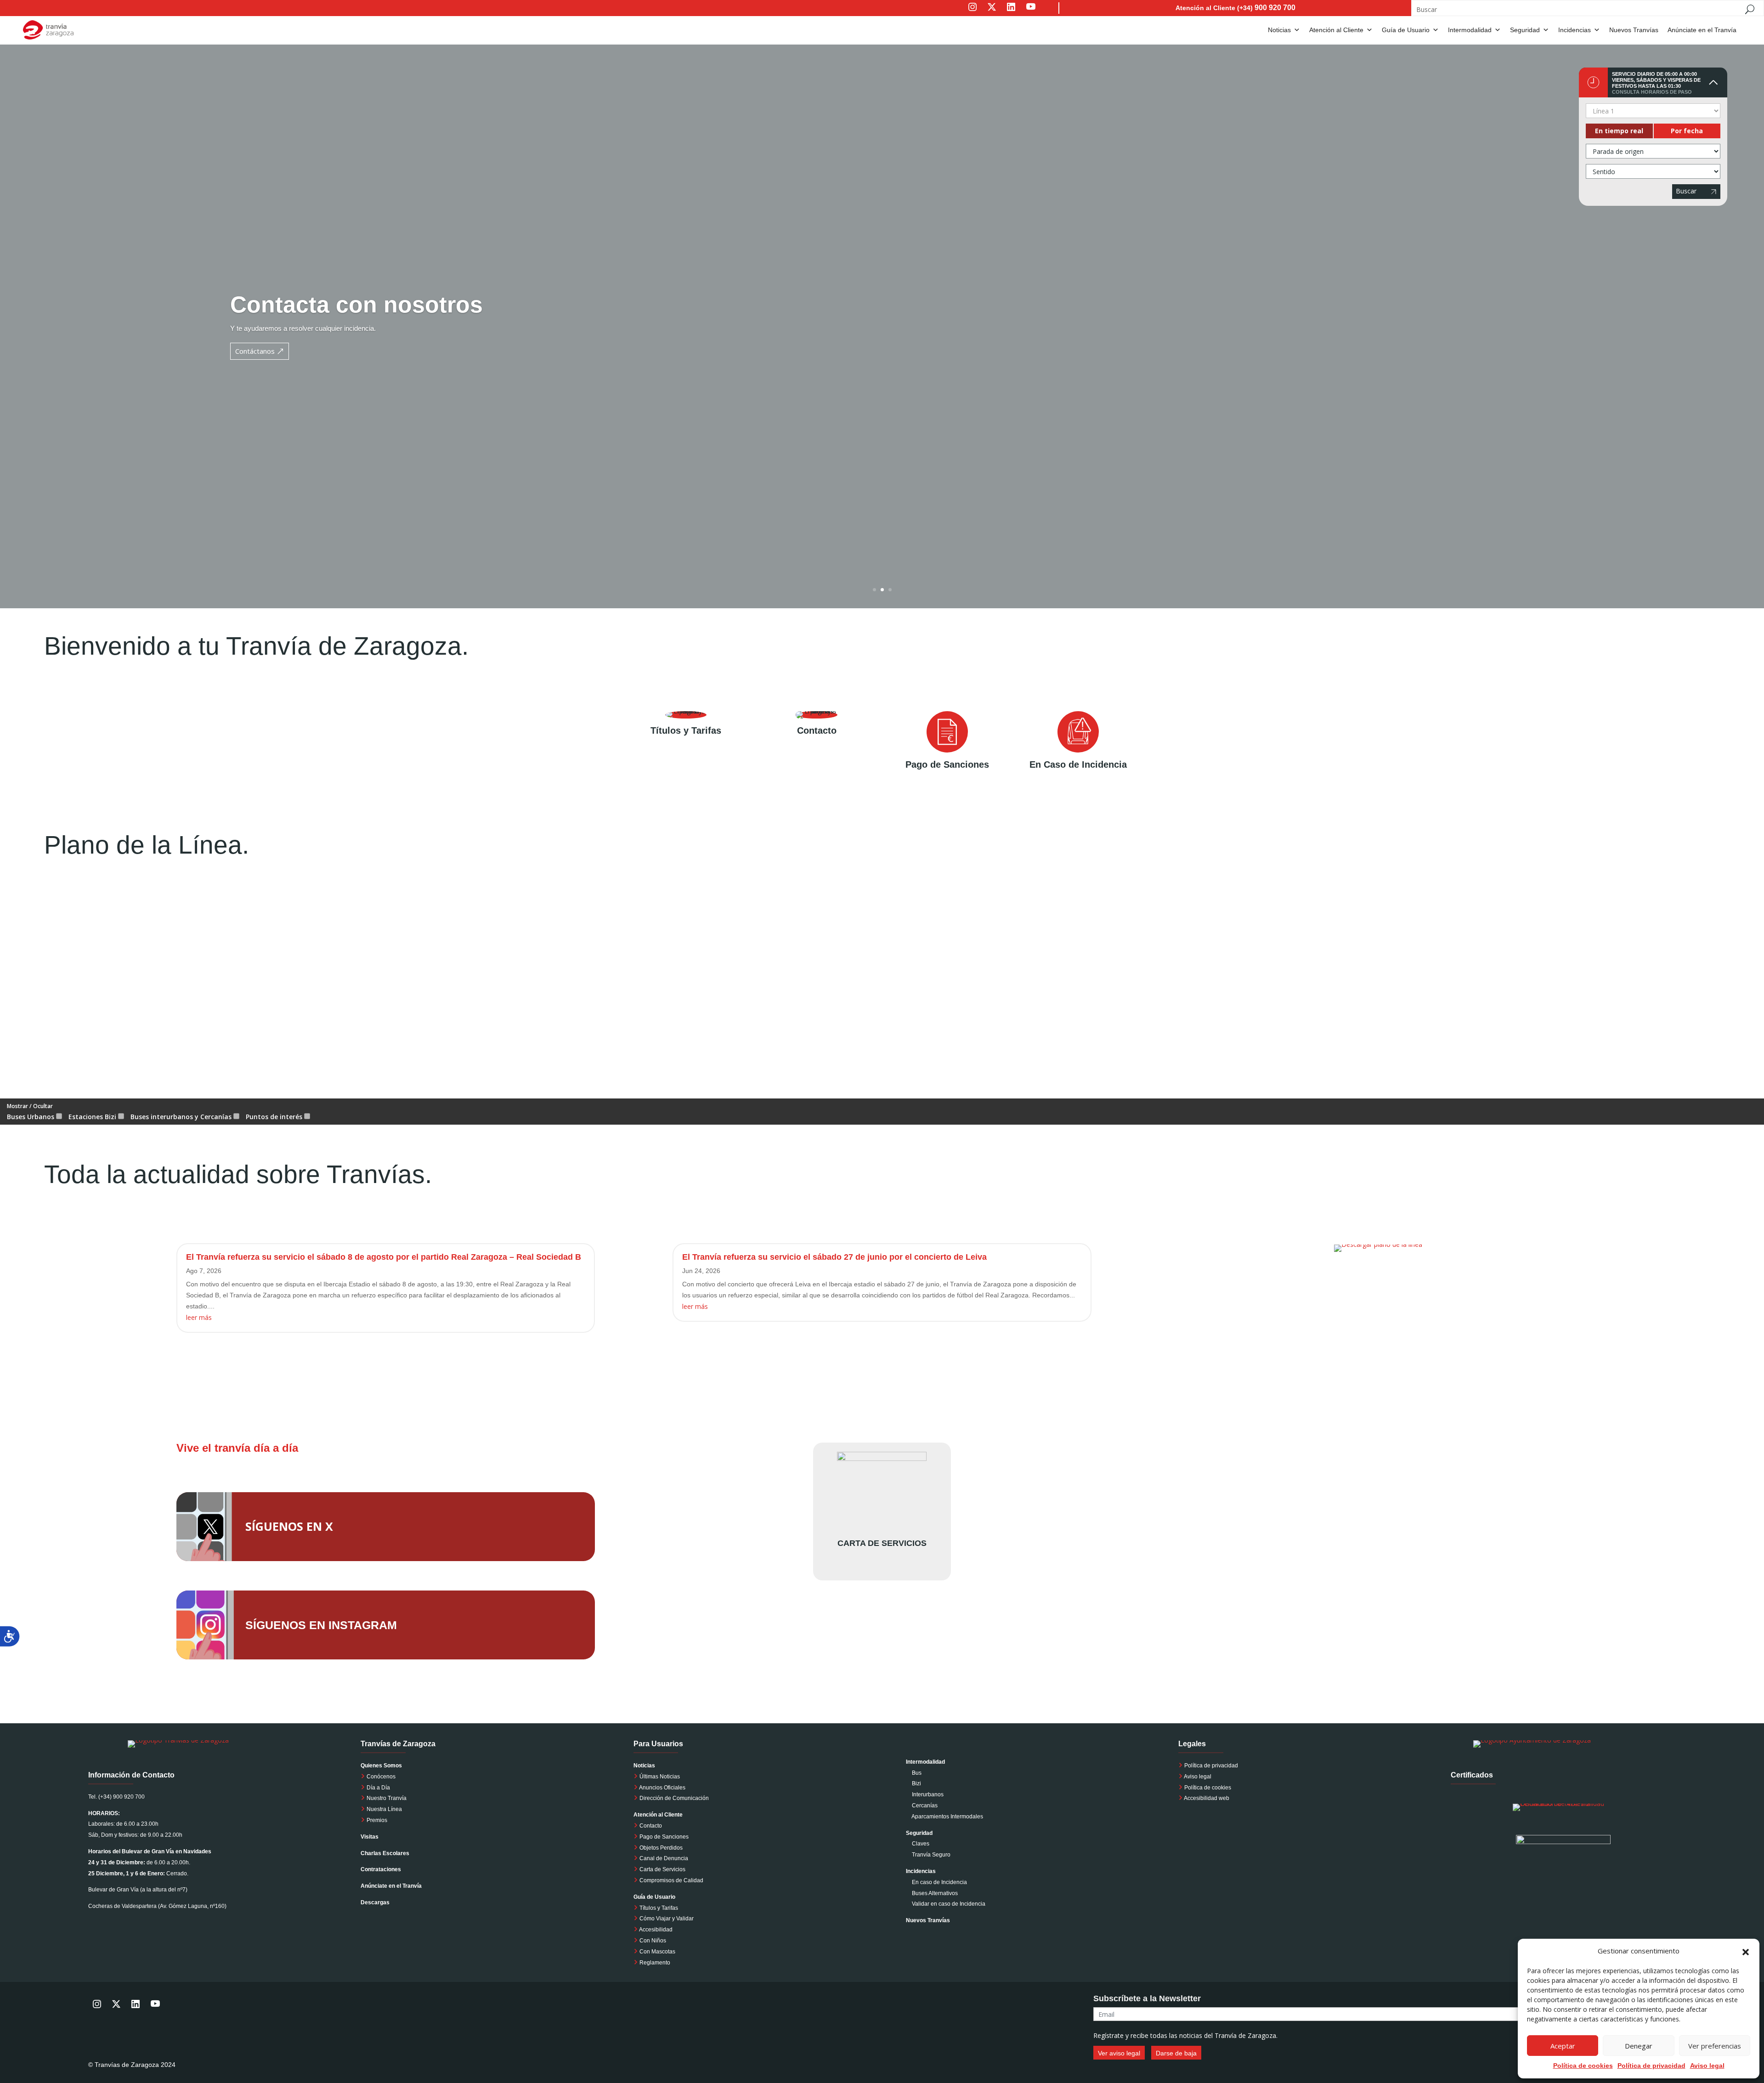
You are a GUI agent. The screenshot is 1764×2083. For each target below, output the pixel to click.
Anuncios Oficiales (662, 1788)
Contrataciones (381, 1869)
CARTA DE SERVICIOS (882, 1543)
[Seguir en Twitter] (992, 13)
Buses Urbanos (31, 1117)
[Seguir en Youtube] (1040, 13)
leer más (199, 1317)
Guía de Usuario (1406, 30)
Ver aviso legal (1119, 2053)
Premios (376, 1820)
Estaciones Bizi (93, 1117)
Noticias (1279, 30)
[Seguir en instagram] (972, 13)
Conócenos (380, 1777)
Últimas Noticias (659, 1777)
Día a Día (378, 1788)
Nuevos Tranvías (1634, 30)
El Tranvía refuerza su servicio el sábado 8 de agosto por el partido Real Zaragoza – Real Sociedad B (384, 1257)
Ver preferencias (1715, 2046)
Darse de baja (1176, 2053)
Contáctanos (255, 351)
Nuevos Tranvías (928, 1920)
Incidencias (1575, 30)
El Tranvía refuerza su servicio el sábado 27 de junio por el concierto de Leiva (834, 1257)
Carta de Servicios (662, 1869)
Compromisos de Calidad (671, 1880)
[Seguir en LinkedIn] (1011, 13)
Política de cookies (1208, 1788)
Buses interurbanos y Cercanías (182, 1117)
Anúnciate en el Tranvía (1702, 30)
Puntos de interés (275, 1117)
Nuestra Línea (384, 1809)
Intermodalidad (1470, 30)
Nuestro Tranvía (386, 1798)
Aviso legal (1707, 2066)
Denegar (1639, 2046)
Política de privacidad (1211, 1766)
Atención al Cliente (1336, 30)
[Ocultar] (1713, 82)
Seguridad (1525, 30)
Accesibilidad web (1207, 1798)
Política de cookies (1583, 2066)
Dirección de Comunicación (673, 1798)
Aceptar (1563, 2046)
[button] (1746, 1951)
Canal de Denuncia (664, 1858)
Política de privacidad (1651, 2066)
